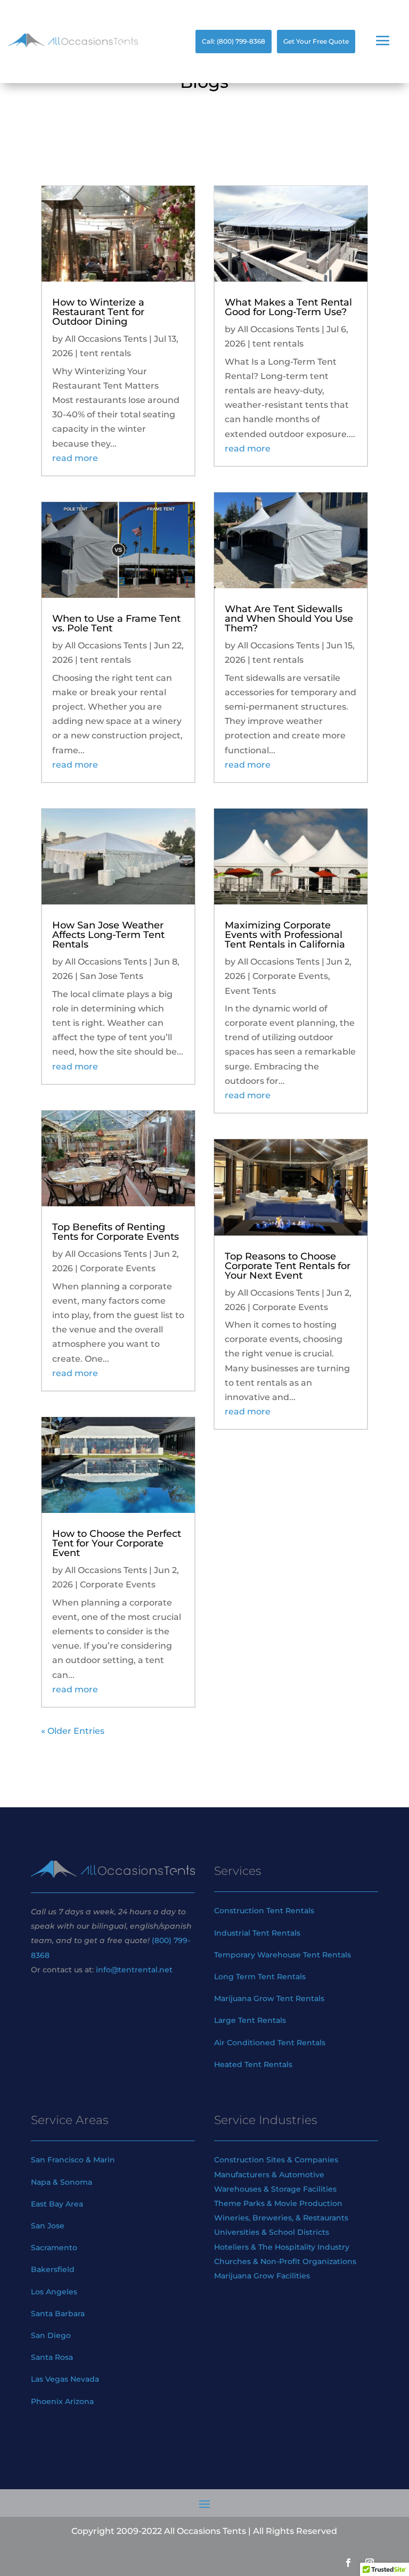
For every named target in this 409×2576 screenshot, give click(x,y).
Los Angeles (54, 2292)
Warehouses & (242, 2189)
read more (75, 458)
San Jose (48, 2226)
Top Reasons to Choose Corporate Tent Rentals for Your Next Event (288, 1266)
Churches (232, 2261)
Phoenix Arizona (62, 2401)
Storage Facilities (304, 2189)
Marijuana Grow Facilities (262, 2276)
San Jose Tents (112, 976)
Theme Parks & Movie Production (278, 2203)
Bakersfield (53, 2269)
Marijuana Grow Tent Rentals (269, 1998)
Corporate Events (118, 1268)
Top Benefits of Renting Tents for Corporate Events (116, 1232)
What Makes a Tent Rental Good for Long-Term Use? (288, 307)
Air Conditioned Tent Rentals (270, 2043)
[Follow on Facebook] (348, 2563)
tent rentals (105, 353)
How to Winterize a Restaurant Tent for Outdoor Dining (98, 312)
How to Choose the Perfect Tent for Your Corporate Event (117, 1543)
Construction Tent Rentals (264, 1911)
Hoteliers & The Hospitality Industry (282, 2247)
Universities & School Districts (272, 2232)
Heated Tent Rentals (253, 2064)
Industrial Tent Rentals (257, 1933)
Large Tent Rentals (250, 2020)
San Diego (51, 2335)
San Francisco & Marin (73, 2160)
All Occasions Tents (106, 339)
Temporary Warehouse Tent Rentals (283, 1955)
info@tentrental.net (134, 1970)
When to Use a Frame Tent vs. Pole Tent (116, 623)
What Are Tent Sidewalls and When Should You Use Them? (289, 619)
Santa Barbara (58, 2314)
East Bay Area (57, 2204)
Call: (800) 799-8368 (234, 41)
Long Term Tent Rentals (260, 1977)
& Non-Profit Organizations (305, 2261)
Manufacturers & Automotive (269, 2175)
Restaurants (326, 2218)
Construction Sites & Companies (276, 2160)
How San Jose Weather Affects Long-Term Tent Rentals (108, 935)
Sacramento (54, 2248)
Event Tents (250, 991)
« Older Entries (73, 1731)
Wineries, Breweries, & (257, 2218)
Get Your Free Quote (316, 41)
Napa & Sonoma (62, 2182)
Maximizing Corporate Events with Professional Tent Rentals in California (285, 935)
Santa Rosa (53, 2357)
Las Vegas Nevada (65, 2379)
